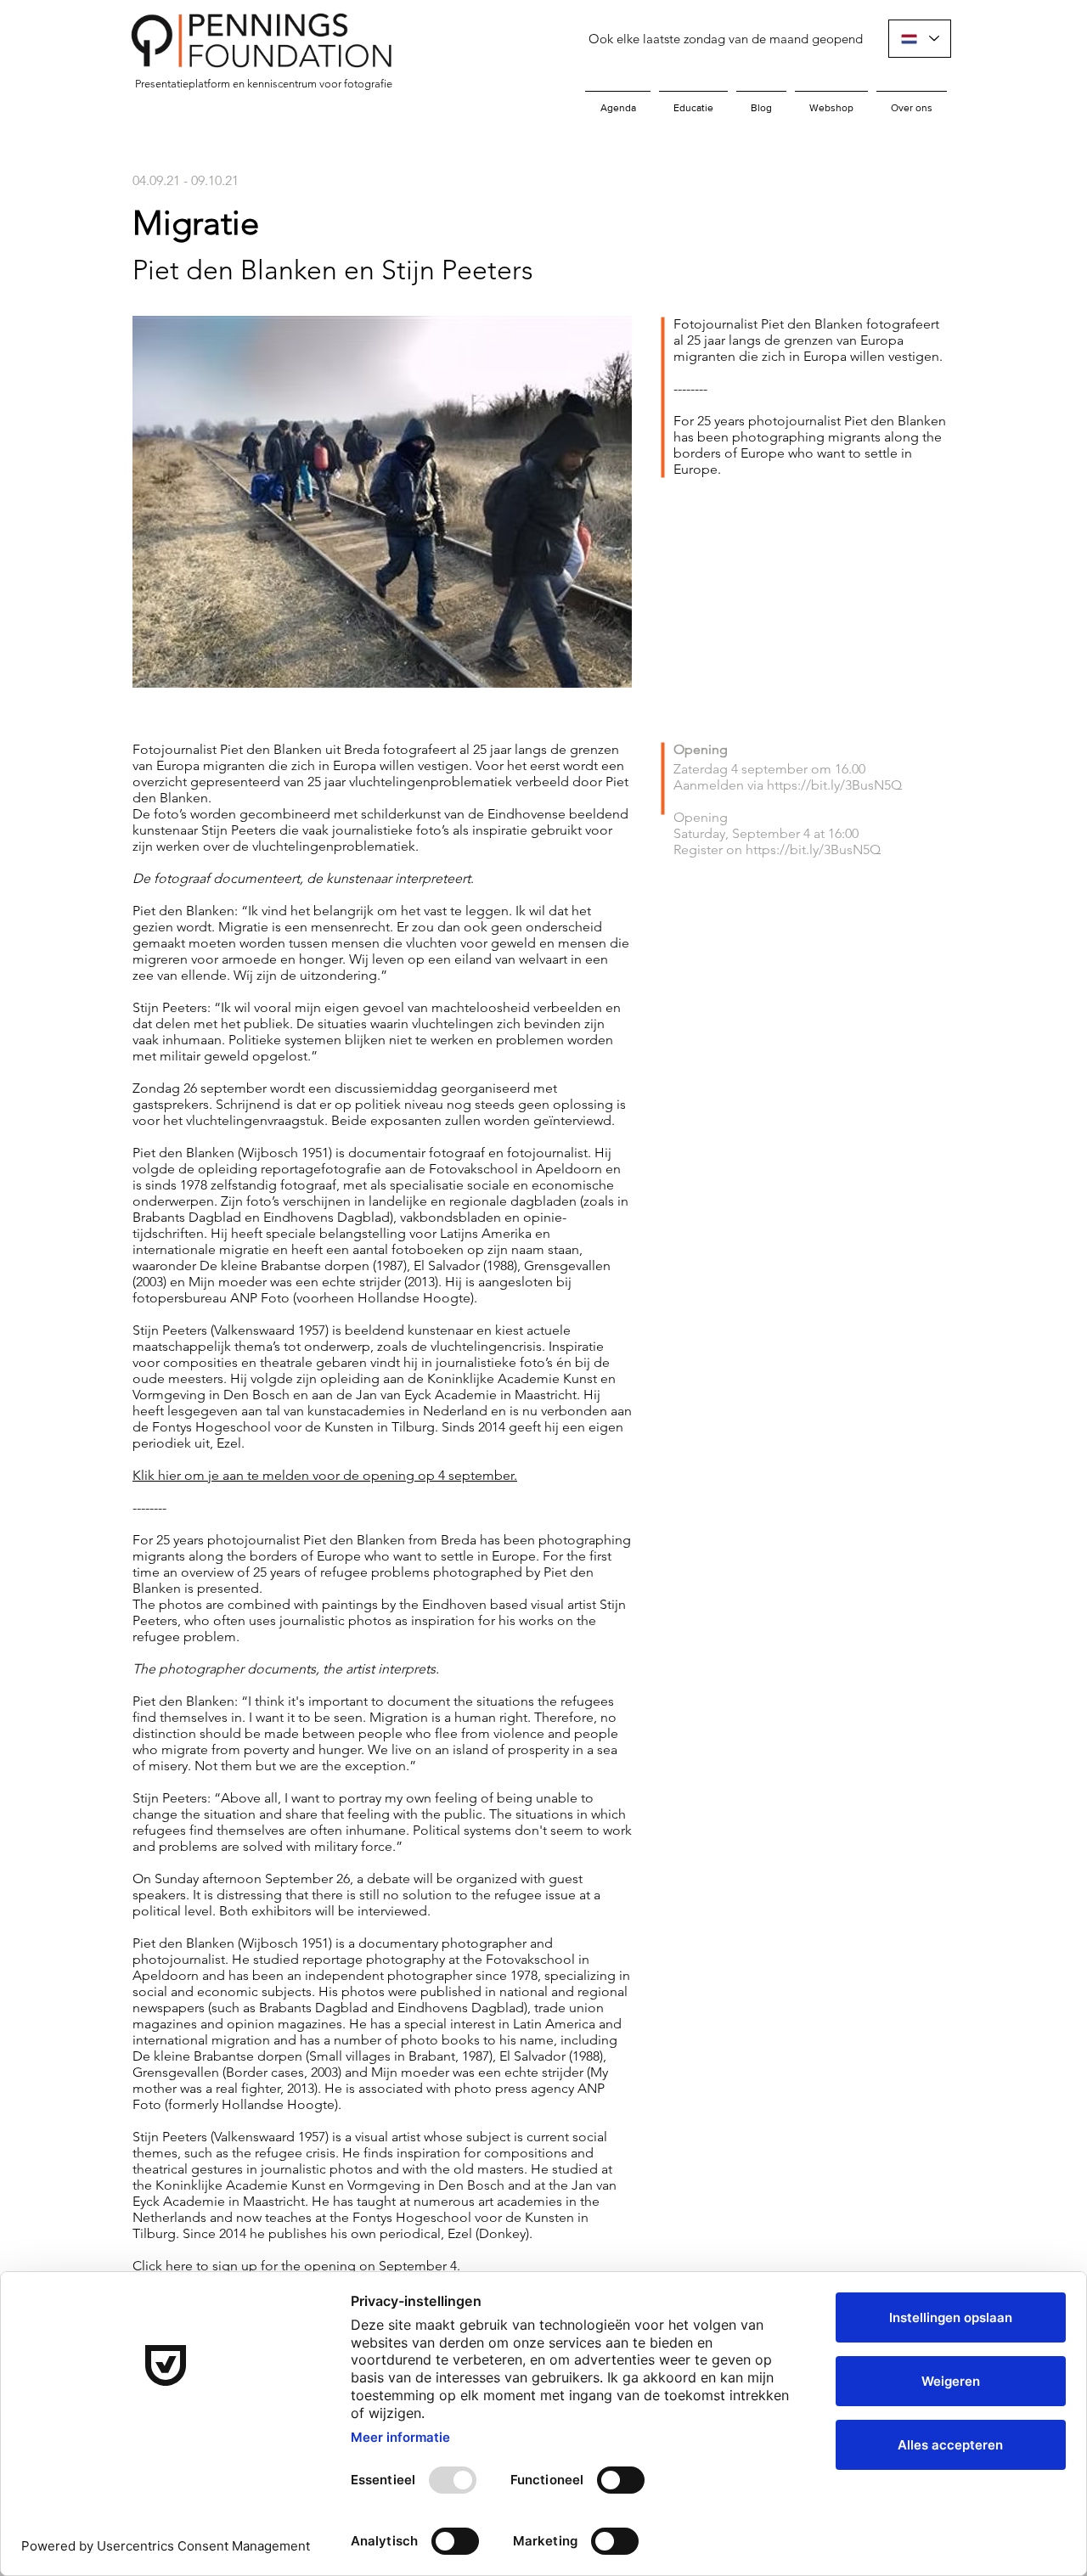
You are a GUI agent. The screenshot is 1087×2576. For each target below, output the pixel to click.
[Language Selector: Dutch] (920, 39)
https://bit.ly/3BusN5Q (834, 785)
